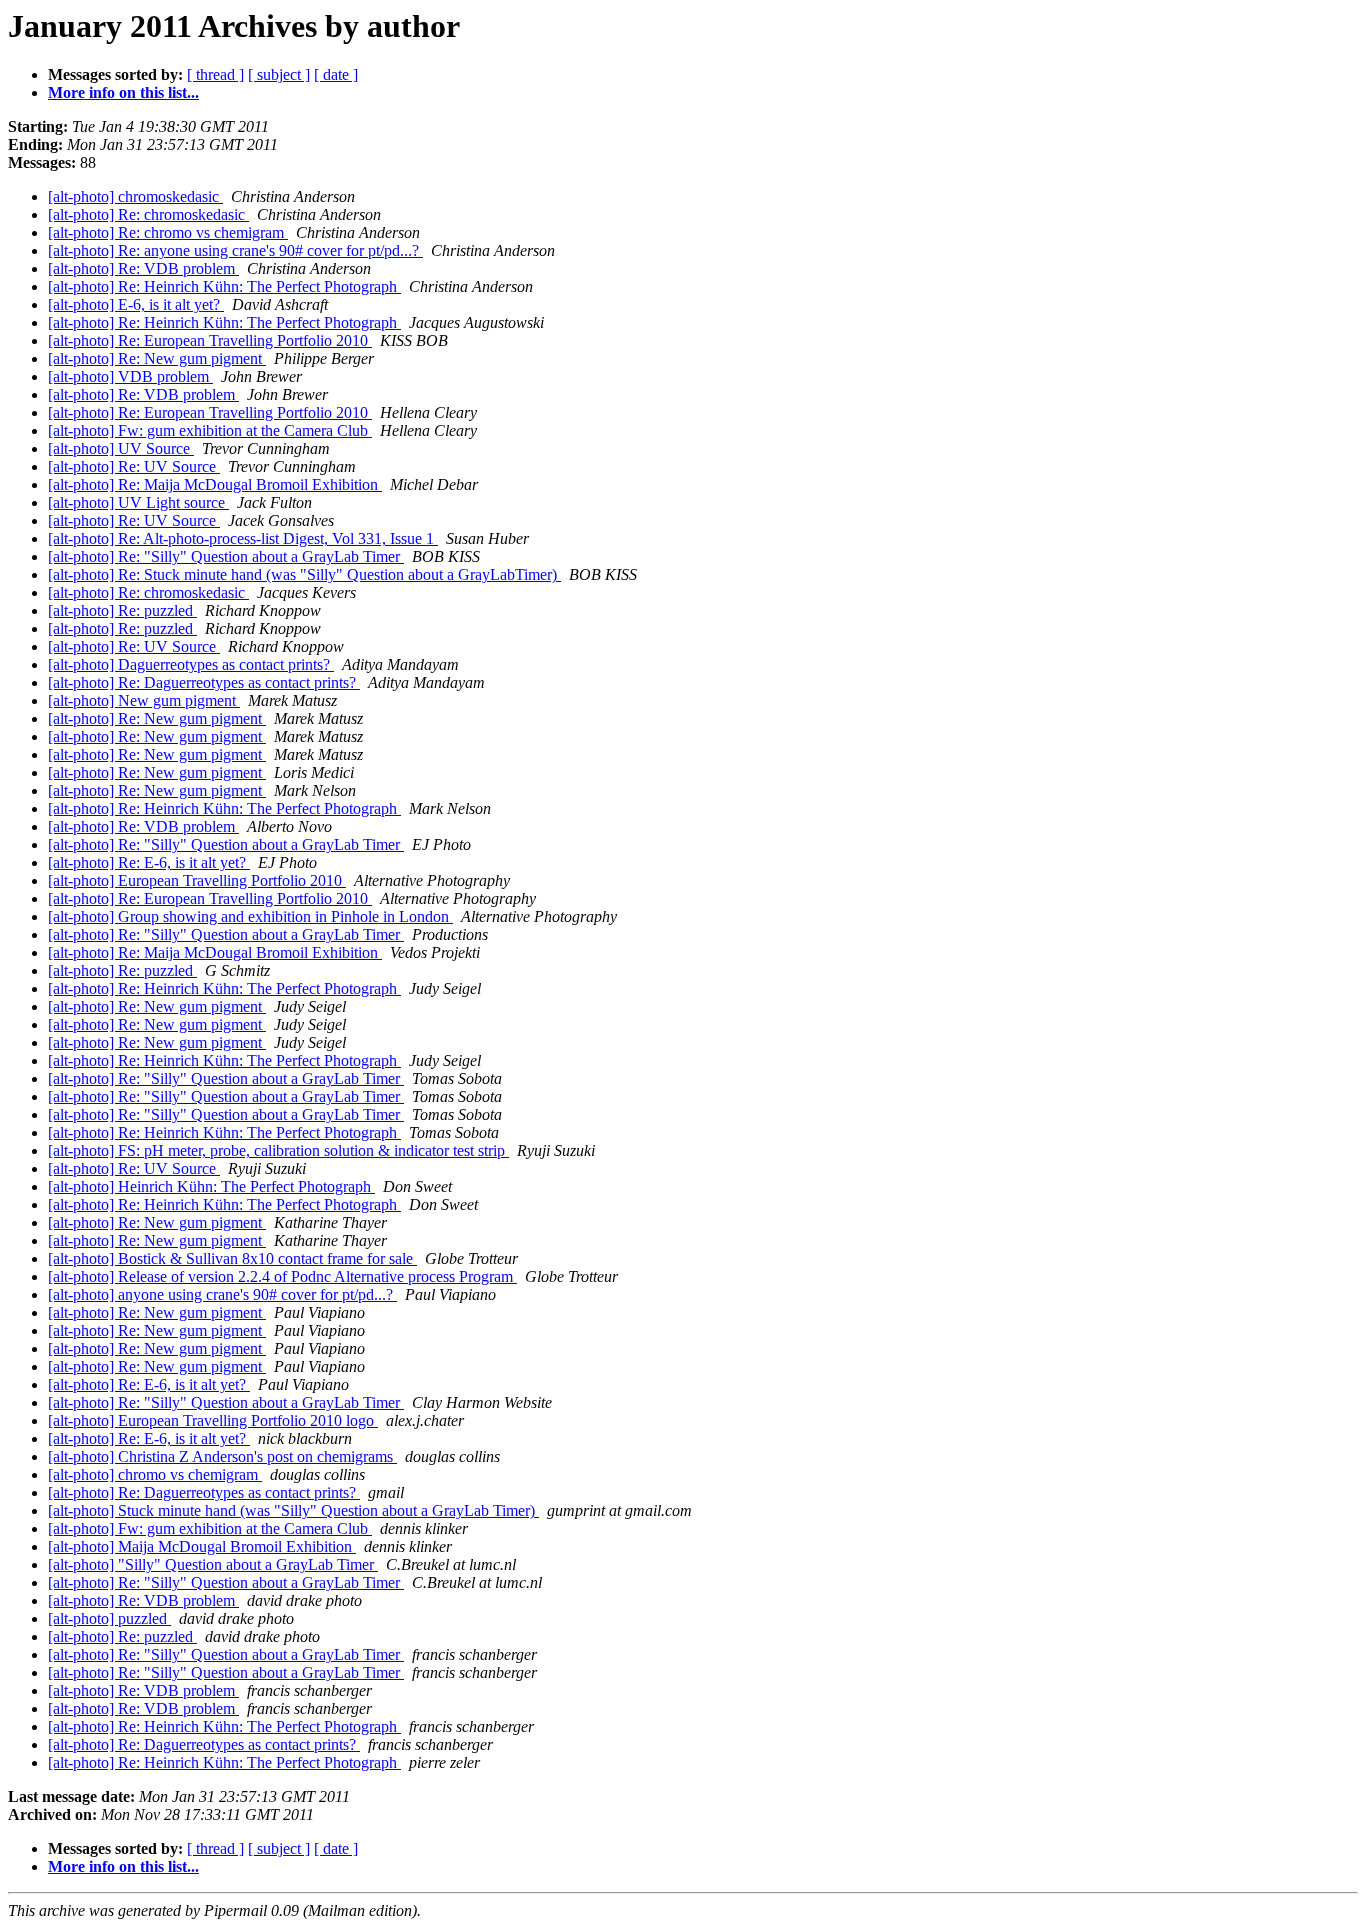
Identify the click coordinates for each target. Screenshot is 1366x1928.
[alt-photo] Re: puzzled (122, 610)
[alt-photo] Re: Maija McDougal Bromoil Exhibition (215, 484)
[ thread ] (215, 74)
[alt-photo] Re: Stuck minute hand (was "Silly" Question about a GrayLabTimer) (304, 574)
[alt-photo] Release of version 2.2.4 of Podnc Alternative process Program (282, 1276)
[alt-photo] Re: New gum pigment (157, 358)
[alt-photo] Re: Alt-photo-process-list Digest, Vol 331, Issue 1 (243, 538)
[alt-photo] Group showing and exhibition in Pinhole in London (250, 916)
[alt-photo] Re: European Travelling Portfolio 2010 (210, 340)
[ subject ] (279, 74)
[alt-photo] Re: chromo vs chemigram (168, 232)
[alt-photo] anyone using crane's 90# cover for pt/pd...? (222, 1294)
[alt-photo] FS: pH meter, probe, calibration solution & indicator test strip (278, 1150)
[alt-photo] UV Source (121, 448)
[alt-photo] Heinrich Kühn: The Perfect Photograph (211, 1186)
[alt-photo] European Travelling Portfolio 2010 (197, 880)
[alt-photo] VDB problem (130, 376)
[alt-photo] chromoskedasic (135, 196)
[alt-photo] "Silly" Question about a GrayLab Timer (213, 1564)
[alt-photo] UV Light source (138, 502)
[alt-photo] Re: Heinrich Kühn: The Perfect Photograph (224, 286)
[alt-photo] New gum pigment (144, 700)
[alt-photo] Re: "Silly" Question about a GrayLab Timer (226, 556)
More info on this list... (123, 92)
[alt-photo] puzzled (109, 1618)
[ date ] (336, 74)
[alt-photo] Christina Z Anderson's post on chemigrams (222, 1456)
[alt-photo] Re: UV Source (134, 466)
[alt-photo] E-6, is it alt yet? (136, 304)
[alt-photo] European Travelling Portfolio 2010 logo (213, 1420)
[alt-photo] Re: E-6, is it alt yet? (149, 862)
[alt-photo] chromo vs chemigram (155, 1474)
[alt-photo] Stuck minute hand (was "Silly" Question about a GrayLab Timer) (293, 1510)
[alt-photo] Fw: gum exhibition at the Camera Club (210, 430)
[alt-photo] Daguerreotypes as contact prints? (191, 664)
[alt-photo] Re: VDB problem (143, 268)
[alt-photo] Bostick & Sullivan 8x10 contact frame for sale (232, 1258)
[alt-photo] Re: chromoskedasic (148, 214)
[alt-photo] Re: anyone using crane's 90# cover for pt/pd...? (235, 250)
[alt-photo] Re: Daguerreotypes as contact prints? (204, 682)
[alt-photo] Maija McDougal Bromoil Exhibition (202, 1546)
